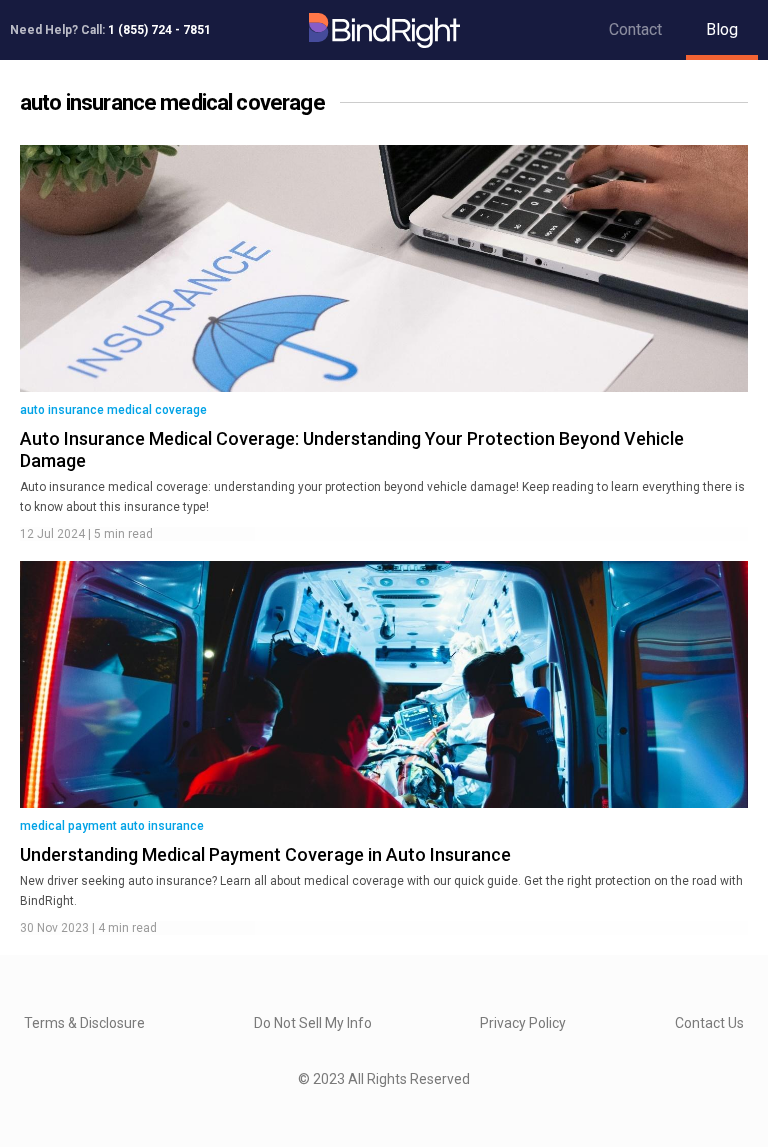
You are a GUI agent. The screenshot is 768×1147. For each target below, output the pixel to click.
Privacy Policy (523, 1023)
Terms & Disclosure (84, 1023)
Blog (722, 29)
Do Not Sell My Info (313, 1023)
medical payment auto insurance (112, 826)
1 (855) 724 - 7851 (159, 30)
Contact (635, 29)
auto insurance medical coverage (113, 410)
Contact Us (709, 1023)
